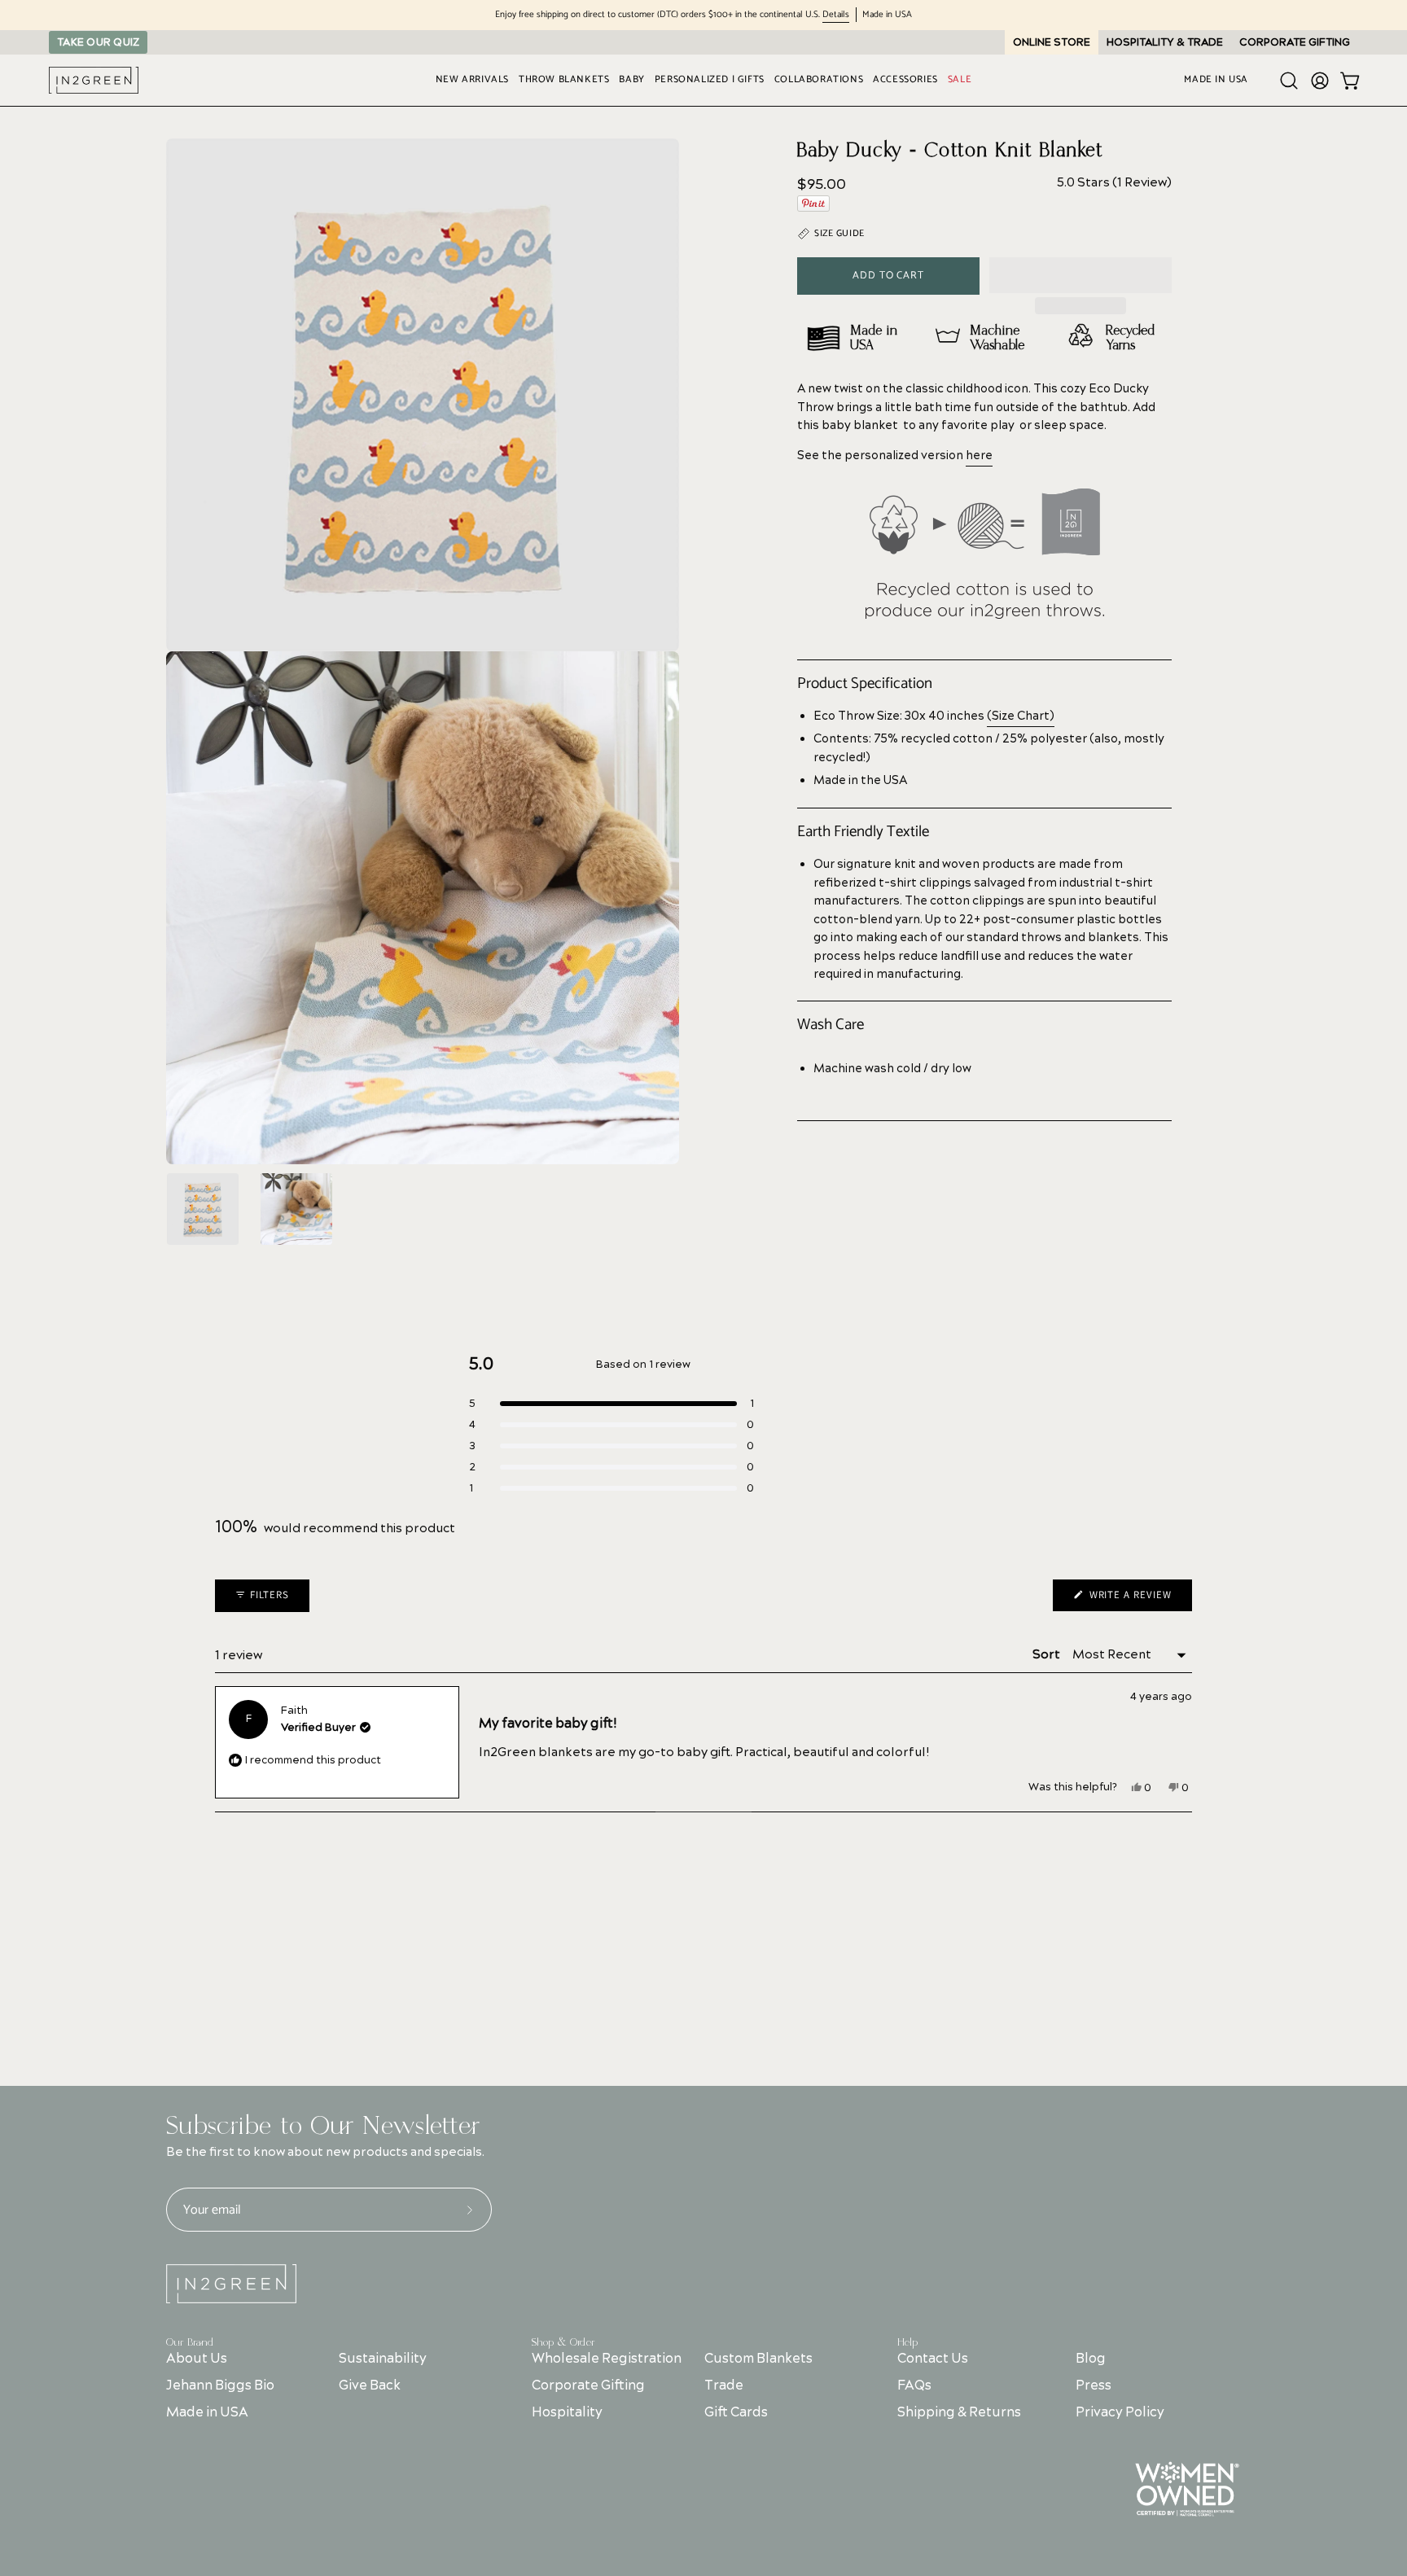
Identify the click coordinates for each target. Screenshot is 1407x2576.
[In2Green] (94, 80)
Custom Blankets (758, 2359)
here (979, 456)
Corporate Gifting (588, 2385)
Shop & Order (563, 2342)
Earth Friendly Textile (863, 832)
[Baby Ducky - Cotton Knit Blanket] (203, 1209)
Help (907, 2342)
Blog (1091, 2359)
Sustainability (383, 2359)
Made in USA (207, 2412)
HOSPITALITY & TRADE (1165, 42)
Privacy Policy (1120, 2412)
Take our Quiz (98, 42)
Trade (724, 2385)
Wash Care (831, 1025)
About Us (197, 2359)
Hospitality (567, 2412)
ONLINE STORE (1052, 42)
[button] (1080, 275)
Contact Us (933, 2359)
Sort (1048, 1655)
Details (836, 15)
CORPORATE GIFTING (1295, 42)
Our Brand (190, 2342)
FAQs (914, 2385)
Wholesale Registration (607, 2359)
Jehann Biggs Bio (220, 2385)
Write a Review (1139, 1599)
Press (1094, 2385)
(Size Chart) (1021, 716)
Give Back (370, 2385)
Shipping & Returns (959, 2412)
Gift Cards (736, 2412)
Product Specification (865, 684)
